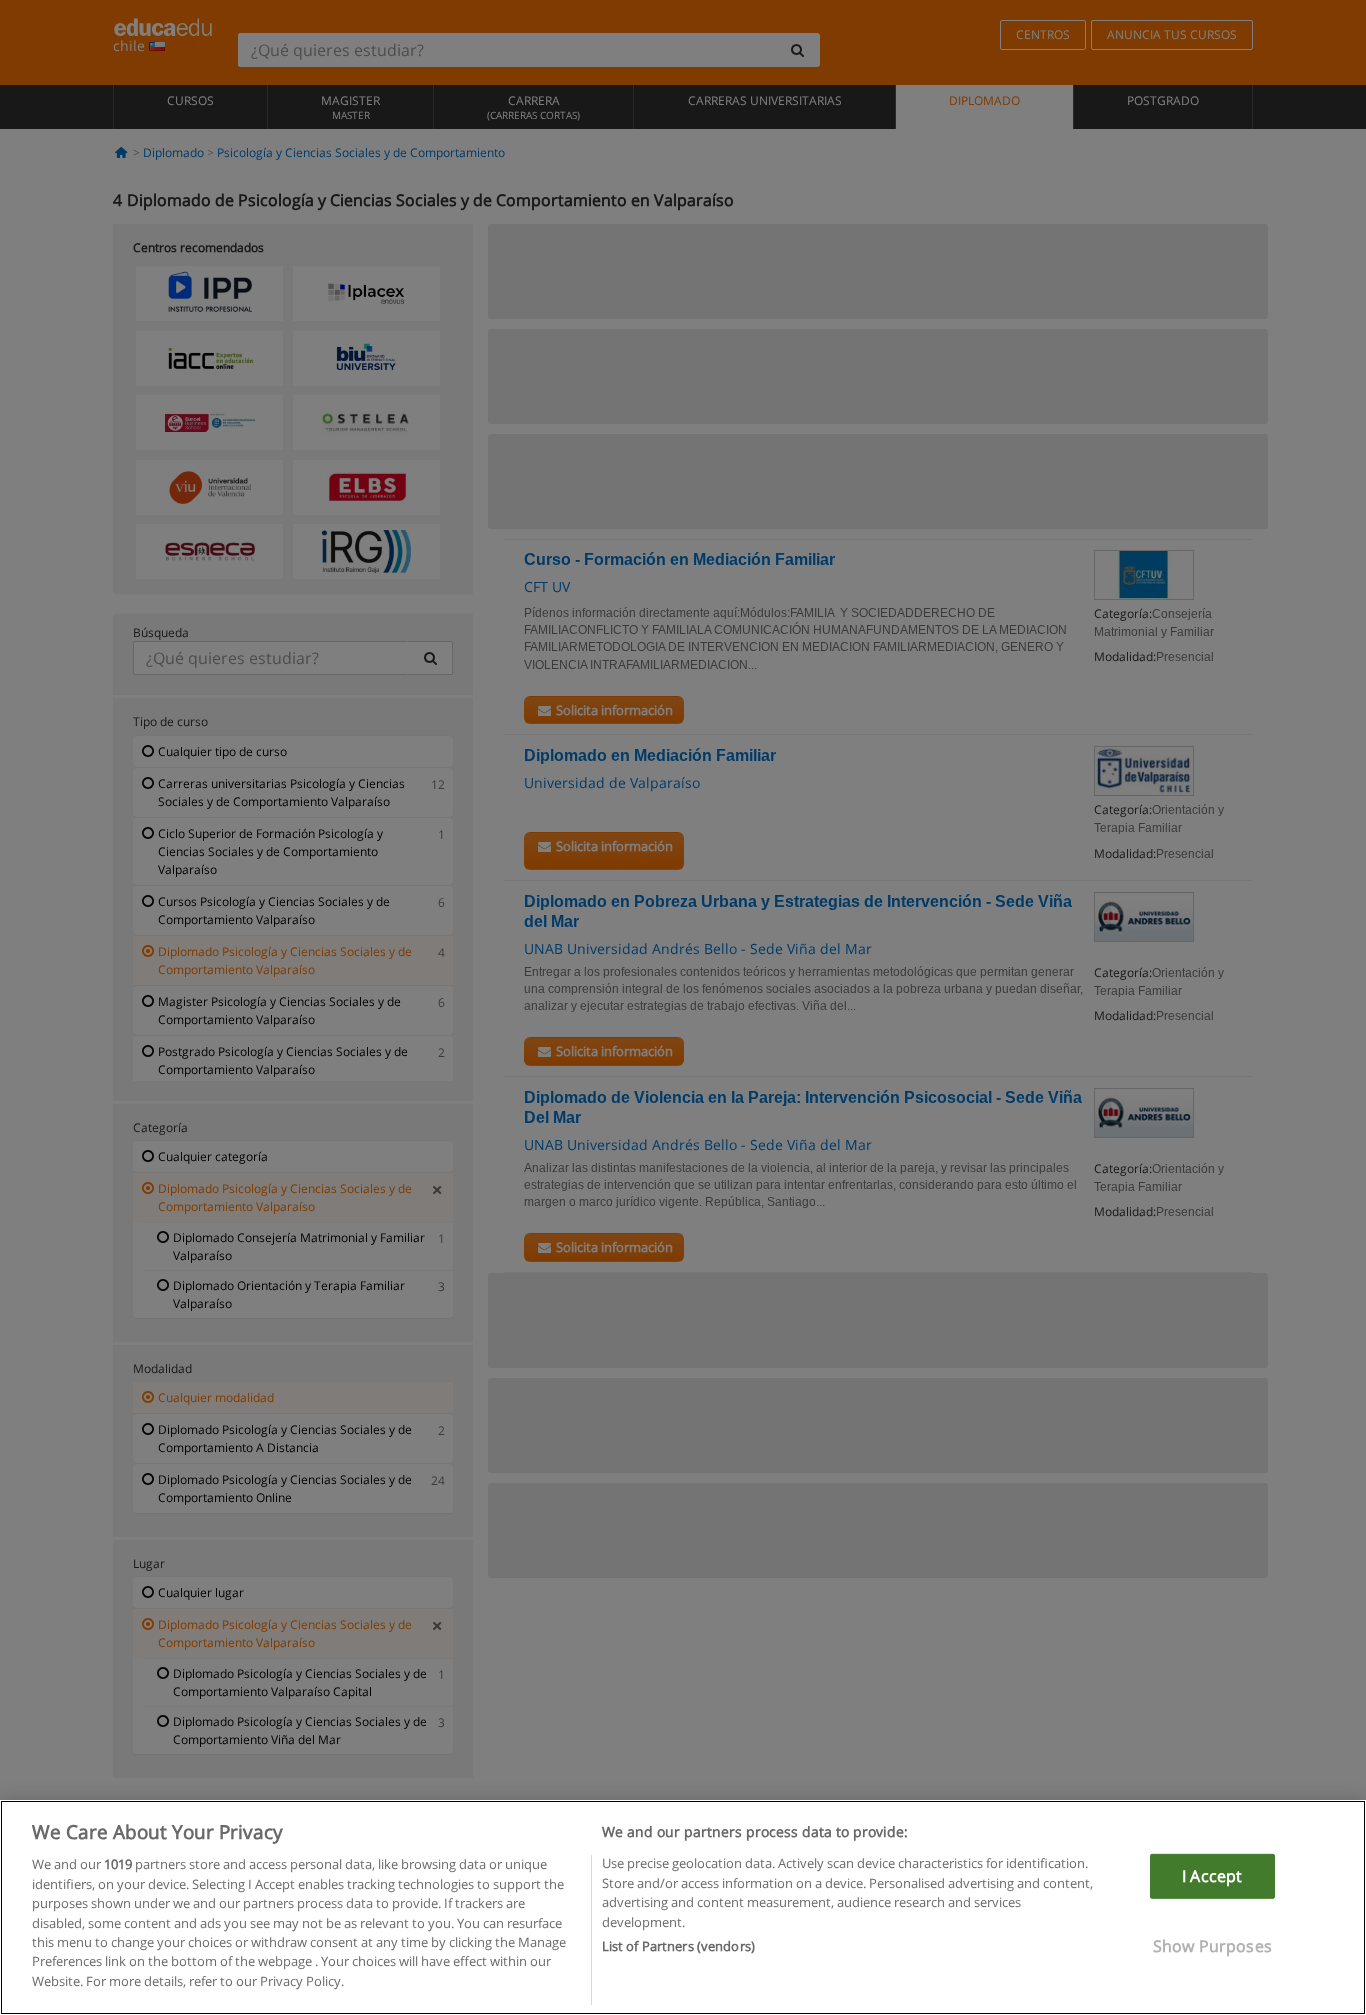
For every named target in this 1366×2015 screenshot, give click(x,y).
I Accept (1212, 1876)
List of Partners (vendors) (678, 1946)
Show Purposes (1212, 1946)
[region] (683, 1907)
